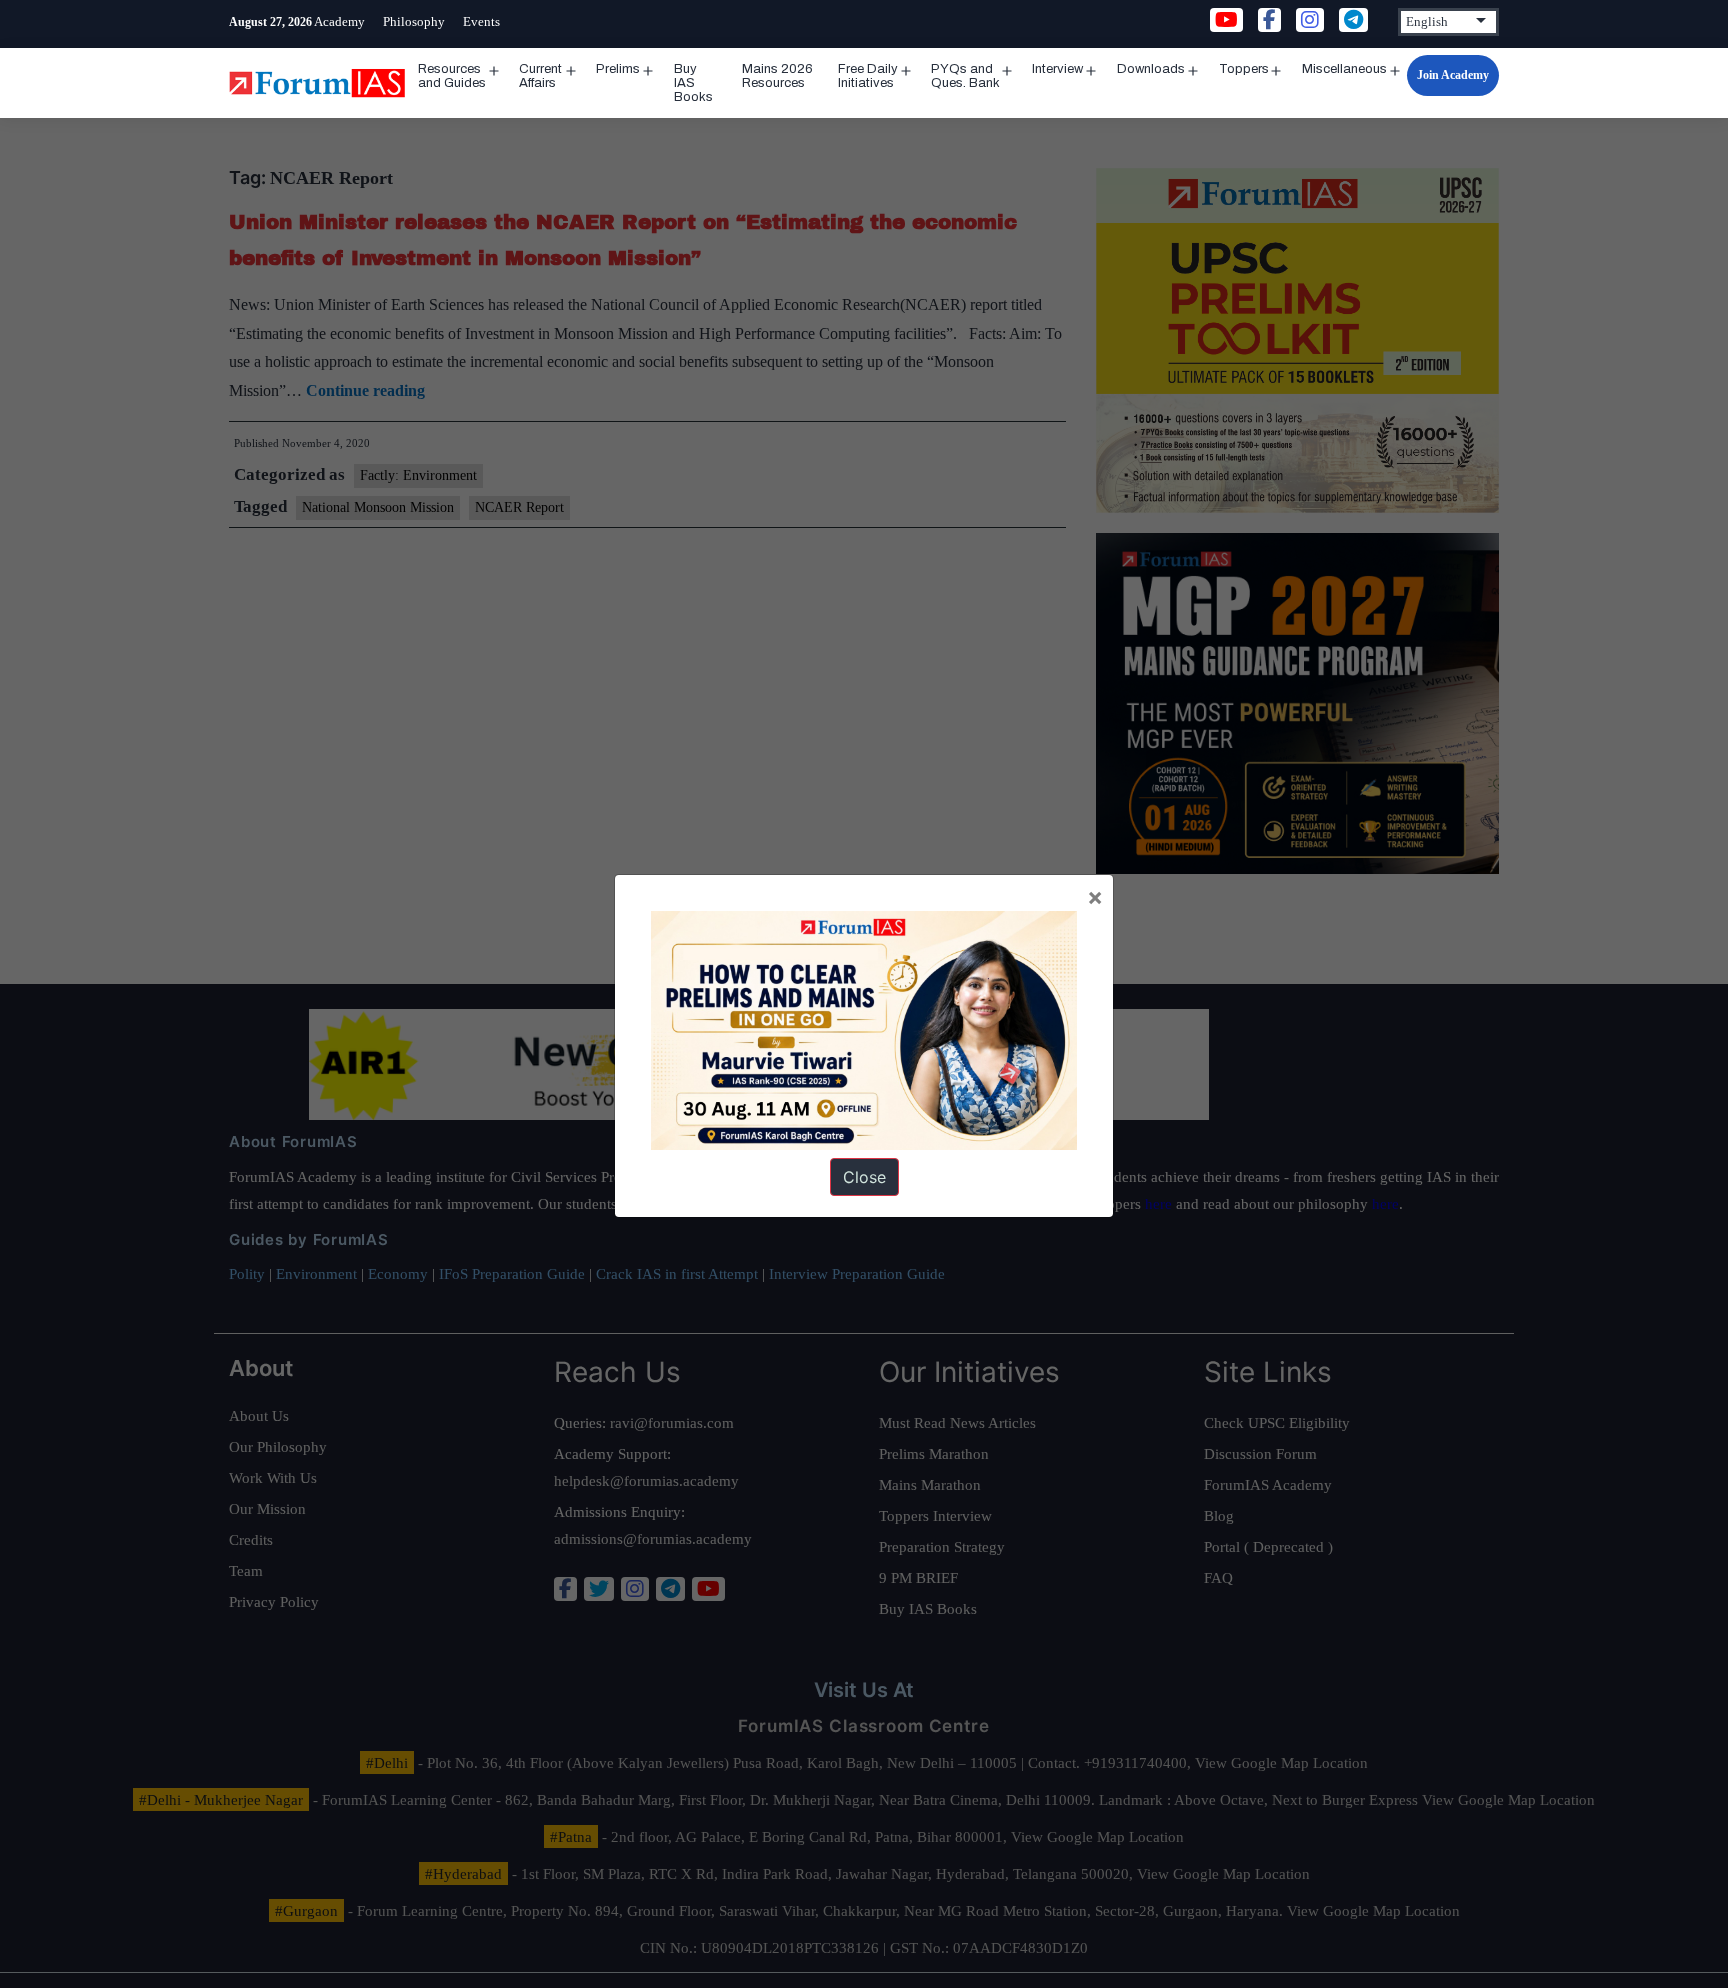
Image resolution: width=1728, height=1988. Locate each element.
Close (864, 1177)
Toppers (1244, 69)
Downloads (1151, 69)
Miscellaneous (1344, 69)
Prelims (618, 69)
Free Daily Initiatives (868, 76)
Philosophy (414, 21)
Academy (339, 21)
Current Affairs (540, 76)
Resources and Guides (452, 76)
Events (481, 21)
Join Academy (1453, 75)
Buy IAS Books (693, 83)
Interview (1057, 69)
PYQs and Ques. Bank (965, 76)
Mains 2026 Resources (777, 76)
